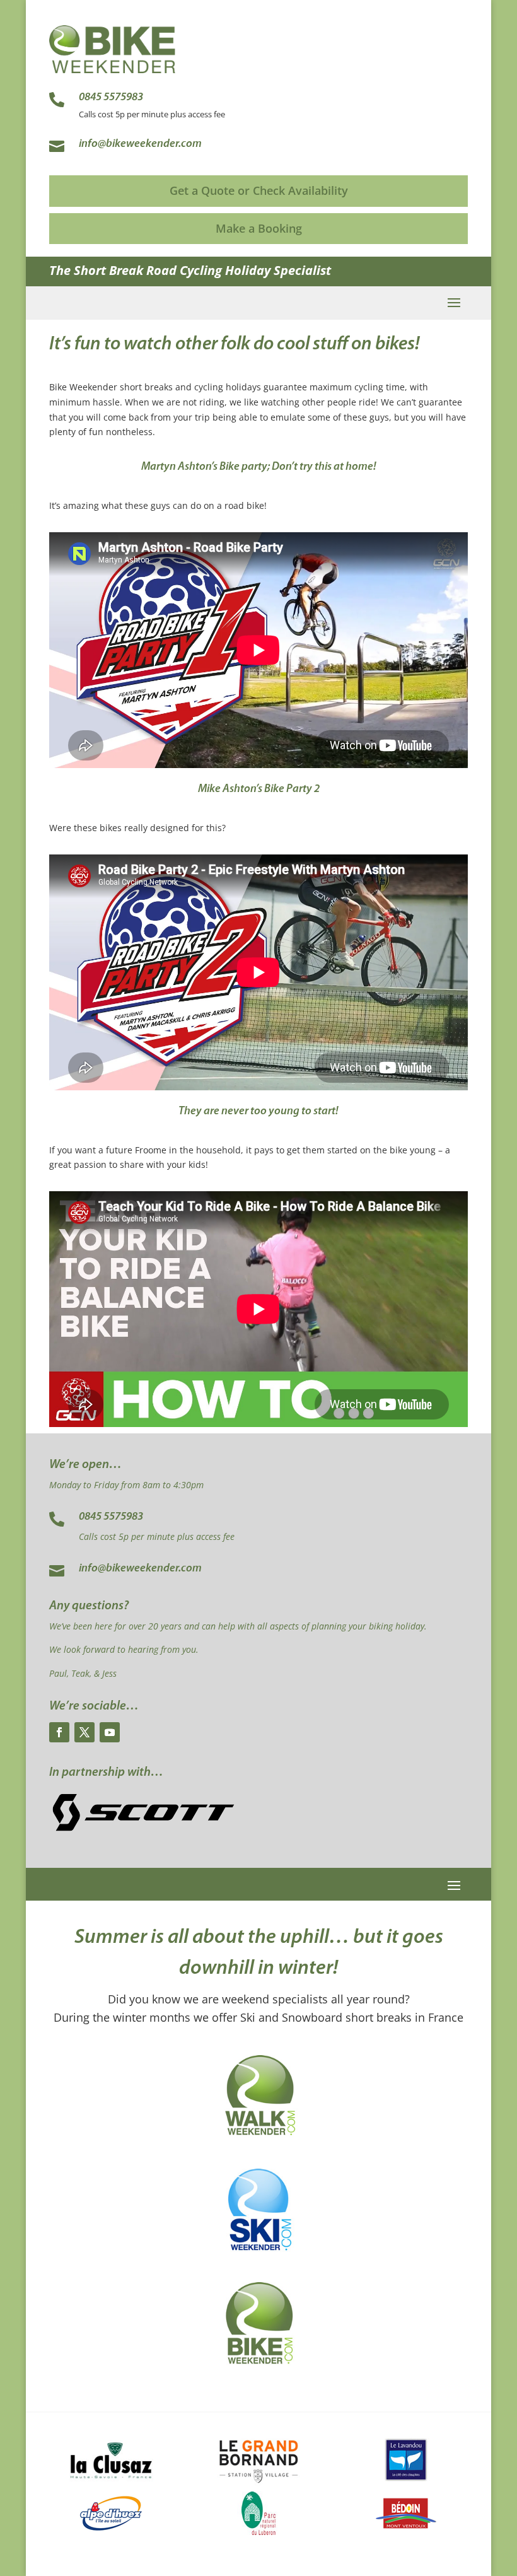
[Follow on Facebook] (59, 1732)
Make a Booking (259, 228)
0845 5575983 (111, 1517)
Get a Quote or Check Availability (259, 190)
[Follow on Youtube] (110, 1732)
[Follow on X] (84, 1732)
